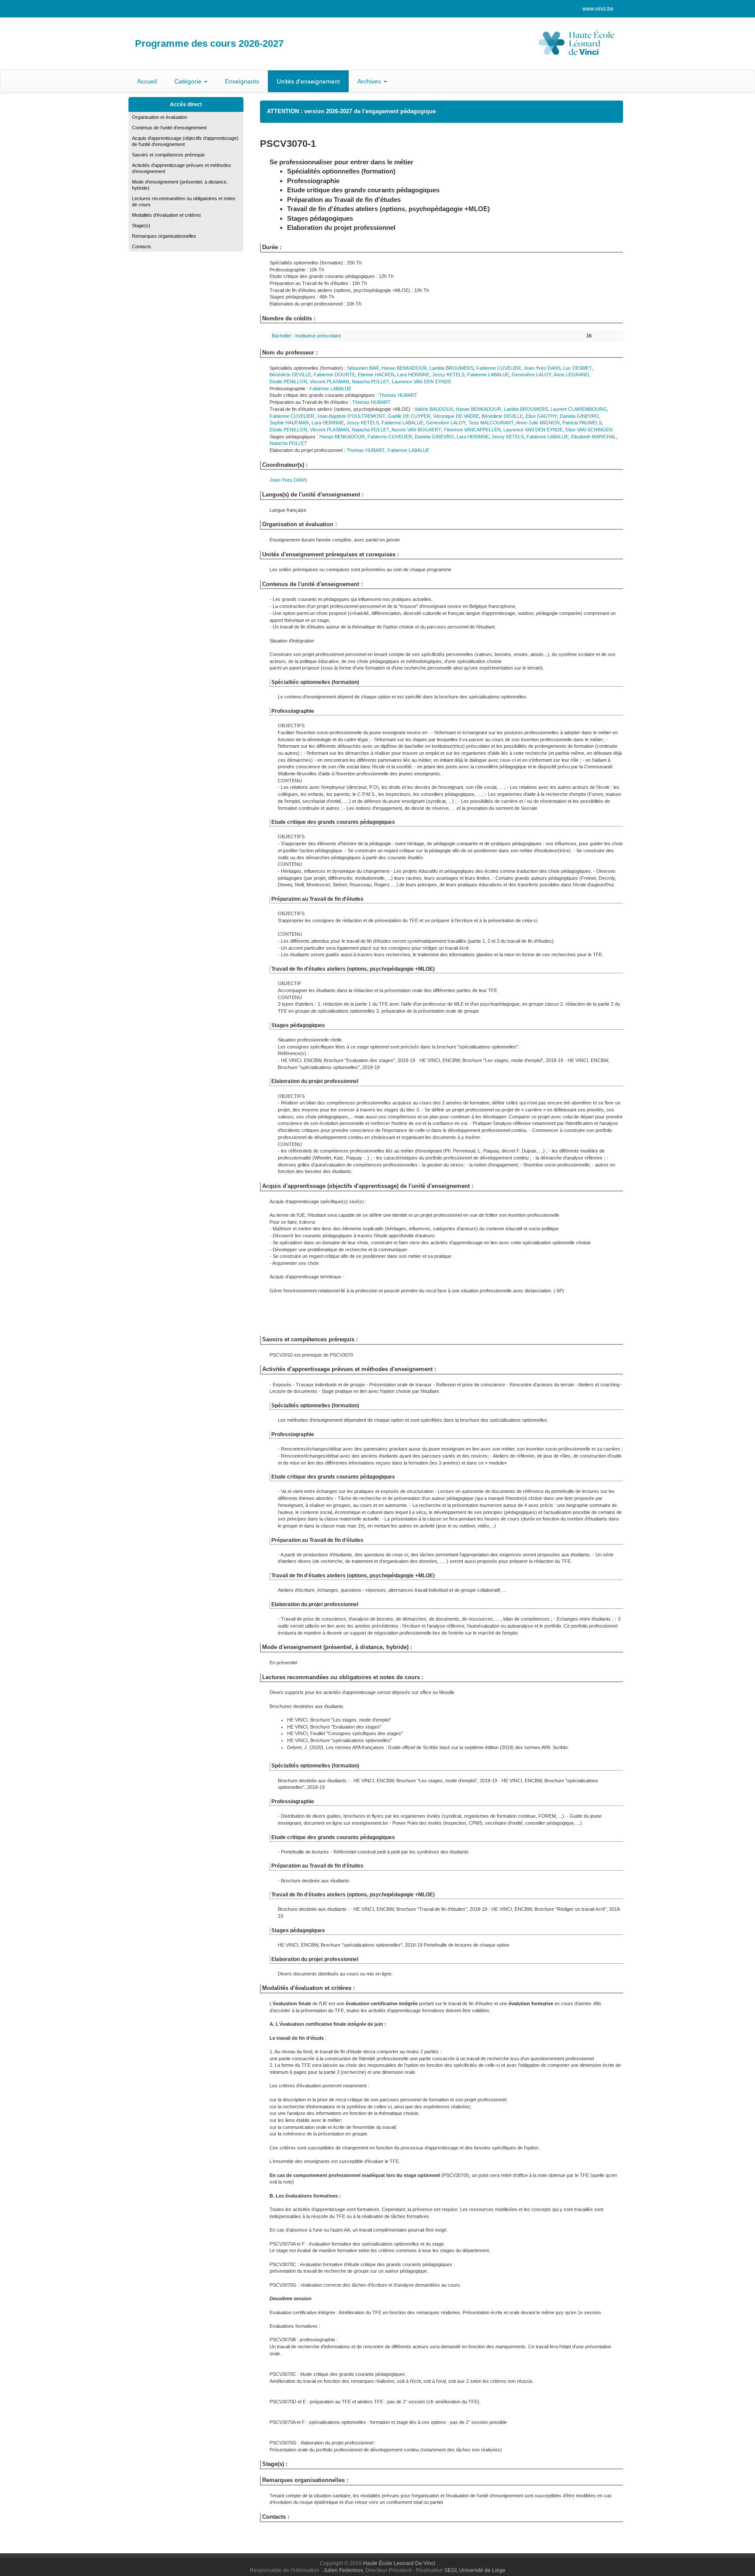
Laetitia (452, 368)
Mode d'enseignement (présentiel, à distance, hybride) (180, 185)
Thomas (398, 395)
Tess (491, 423)
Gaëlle (409, 416)
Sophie (289, 423)
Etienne (376, 375)
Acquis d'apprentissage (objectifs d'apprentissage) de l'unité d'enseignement (185, 141)
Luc (578, 368)
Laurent (579, 409)
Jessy (448, 375)
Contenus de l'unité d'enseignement (169, 128)
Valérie (434, 409)
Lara (413, 375)
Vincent (329, 382)
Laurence (422, 382)
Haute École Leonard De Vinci (399, 2563)
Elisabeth (594, 437)
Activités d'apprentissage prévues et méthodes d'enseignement (182, 168)
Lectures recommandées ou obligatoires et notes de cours (184, 201)
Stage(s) (141, 226)
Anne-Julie (538, 423)
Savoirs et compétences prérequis (168, 155)
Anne (571, 375)
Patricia (582, 423)
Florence (472, 430)
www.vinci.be (598, 9)
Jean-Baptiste (351, 416)
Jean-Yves (542, 368)
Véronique (456, 416)
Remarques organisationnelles (164, 236)
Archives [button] (370, 81)
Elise (541, 416)
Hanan (404, 368)
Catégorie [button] (189, 81)
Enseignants (242, 81)
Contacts (142, 246)
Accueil (147, 81)
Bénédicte (290, 375)
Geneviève (532, 375)
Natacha (371, 382)
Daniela (579, 416)
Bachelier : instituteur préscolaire (306, 336)
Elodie (288, 382)
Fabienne (499, 368)
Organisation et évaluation (159, 117)
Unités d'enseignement (308, 81)
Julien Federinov (343, 2570)
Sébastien (363, 368)
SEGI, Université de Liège (475, 2570)
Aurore (416, 430)
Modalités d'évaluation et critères (166, 215)
